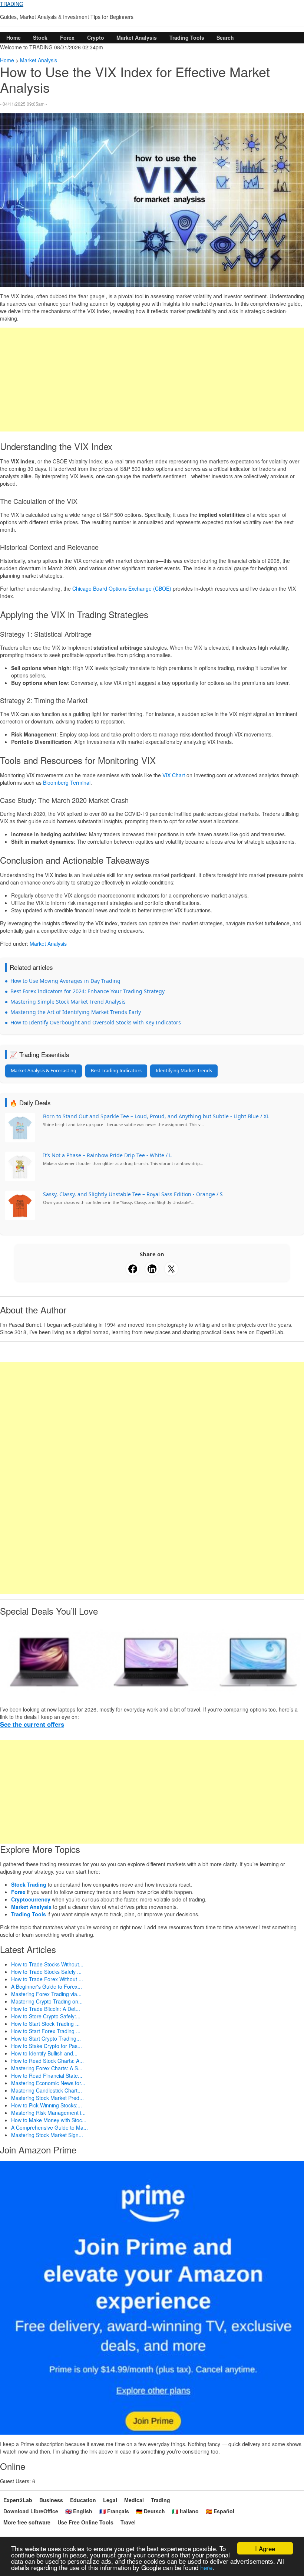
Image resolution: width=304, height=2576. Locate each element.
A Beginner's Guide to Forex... (47, 1986)
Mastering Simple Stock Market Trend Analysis (68, 1002)
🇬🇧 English (79, 2511)
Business (51, 2500)
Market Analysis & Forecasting (44, 1071)
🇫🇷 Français (114, 2511)
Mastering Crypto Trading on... (47, 2001)
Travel (128, 2522)
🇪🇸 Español (220, 2511)
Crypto (96, 37)
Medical (134, 2500)
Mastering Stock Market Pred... (47, 2098)
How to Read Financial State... (47, 2075)
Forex (67, 37)
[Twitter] (171, 1269)
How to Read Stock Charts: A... (47, 2061)
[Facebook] (133, 1269)
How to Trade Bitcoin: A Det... (46, 2009)
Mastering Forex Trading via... (46, 1994)
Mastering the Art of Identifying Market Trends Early (76, 1012)
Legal (110, 2500)
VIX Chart (174, 775)
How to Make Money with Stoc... (49, 2120)
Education (83, 2500)
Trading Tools (187, 37)
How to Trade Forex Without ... (47, 1979)
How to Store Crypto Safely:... (46, 2016)
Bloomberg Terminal (67, 782)
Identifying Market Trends (184, 1071)
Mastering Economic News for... (48, 2083)
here (206, 2567)
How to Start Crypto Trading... (46, 2038)
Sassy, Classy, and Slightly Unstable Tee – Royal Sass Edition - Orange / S (133, 1194)
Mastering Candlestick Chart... (47, 2090)
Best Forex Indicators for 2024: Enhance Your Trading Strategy (87, 991)
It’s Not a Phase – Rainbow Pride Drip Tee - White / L (107, 1155)
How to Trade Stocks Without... (47, 1964)
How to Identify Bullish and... (44, 2053)
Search (225, 37)
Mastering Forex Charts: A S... (47, 2068)
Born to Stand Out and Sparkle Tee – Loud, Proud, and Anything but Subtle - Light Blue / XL (156, 1116)
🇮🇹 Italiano (185, 2511)
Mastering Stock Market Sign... (47, 2135)
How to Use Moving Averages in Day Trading (65, 981)
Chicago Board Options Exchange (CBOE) (122, 588)
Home (14, 37)
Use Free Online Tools (85, 2522)
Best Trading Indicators (116, 1071)
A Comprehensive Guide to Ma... (49, 2127)
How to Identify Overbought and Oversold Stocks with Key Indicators (96, 1022)
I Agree (265, 2548)
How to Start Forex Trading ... (46, 2031)
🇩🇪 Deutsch (151, 2511)
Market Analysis (137, 37)
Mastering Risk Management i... (48, 2113)
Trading (161, 2500)
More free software (27, 2522)
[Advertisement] (152, 380)
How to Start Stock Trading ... (45, 2024)
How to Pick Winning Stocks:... (47, 2105)
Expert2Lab (18, 2500)
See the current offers (32, 1724)
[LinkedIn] (152, 1269)
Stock (40, 37)
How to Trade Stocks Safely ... (46, 1972)
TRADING (12, 4)
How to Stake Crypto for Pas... (47, 2046)
